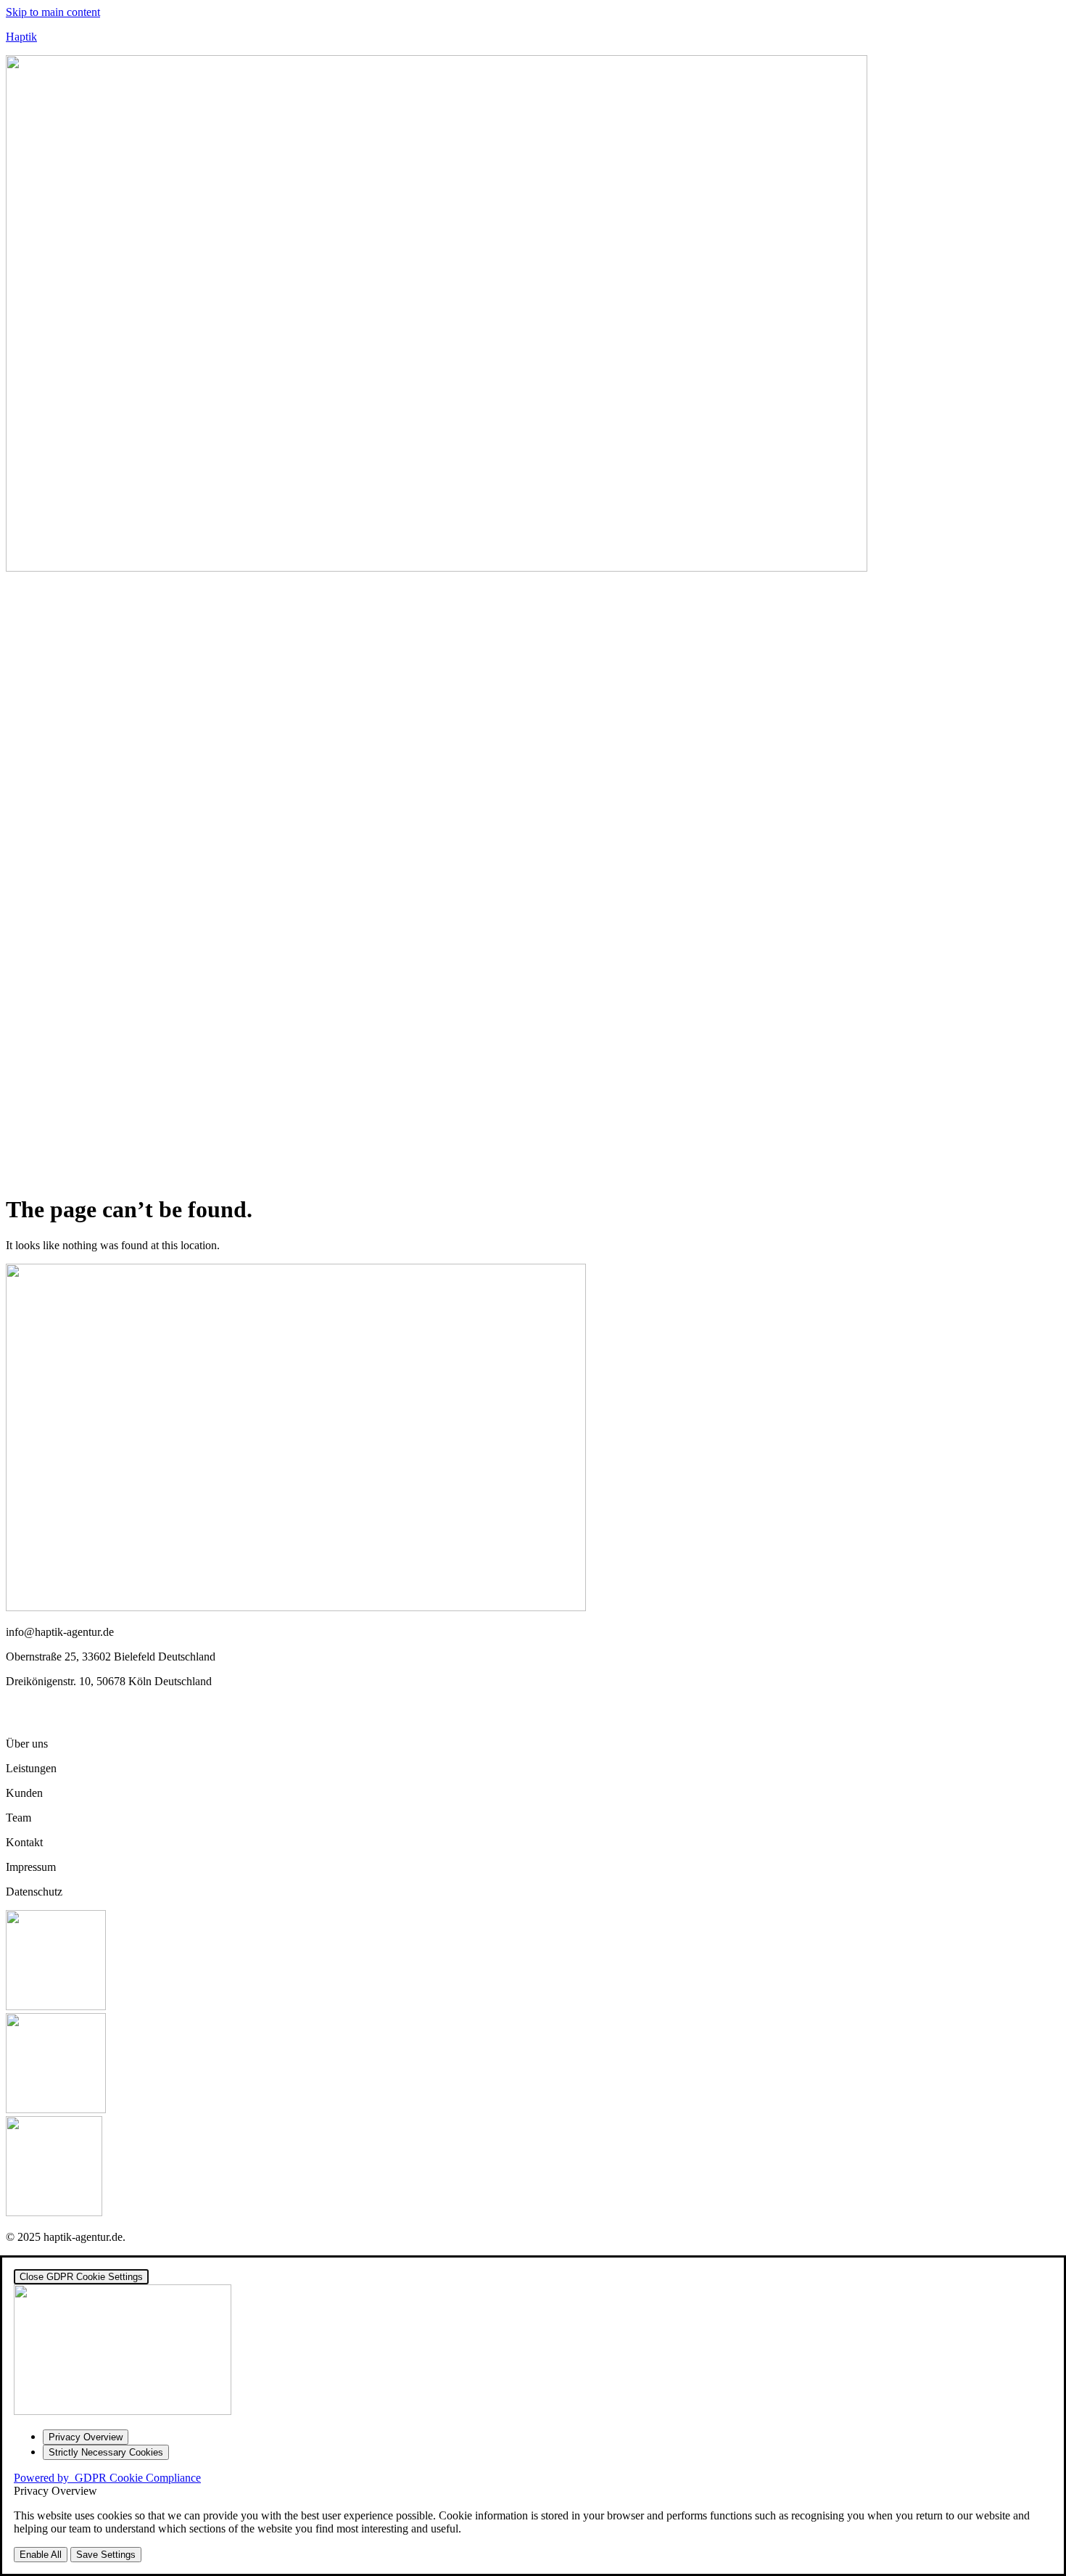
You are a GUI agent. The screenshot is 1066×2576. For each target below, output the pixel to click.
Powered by (107, 2478)
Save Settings (106, 2555)
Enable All (41, 2555)
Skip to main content (53, 12)
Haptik (21, 37)
